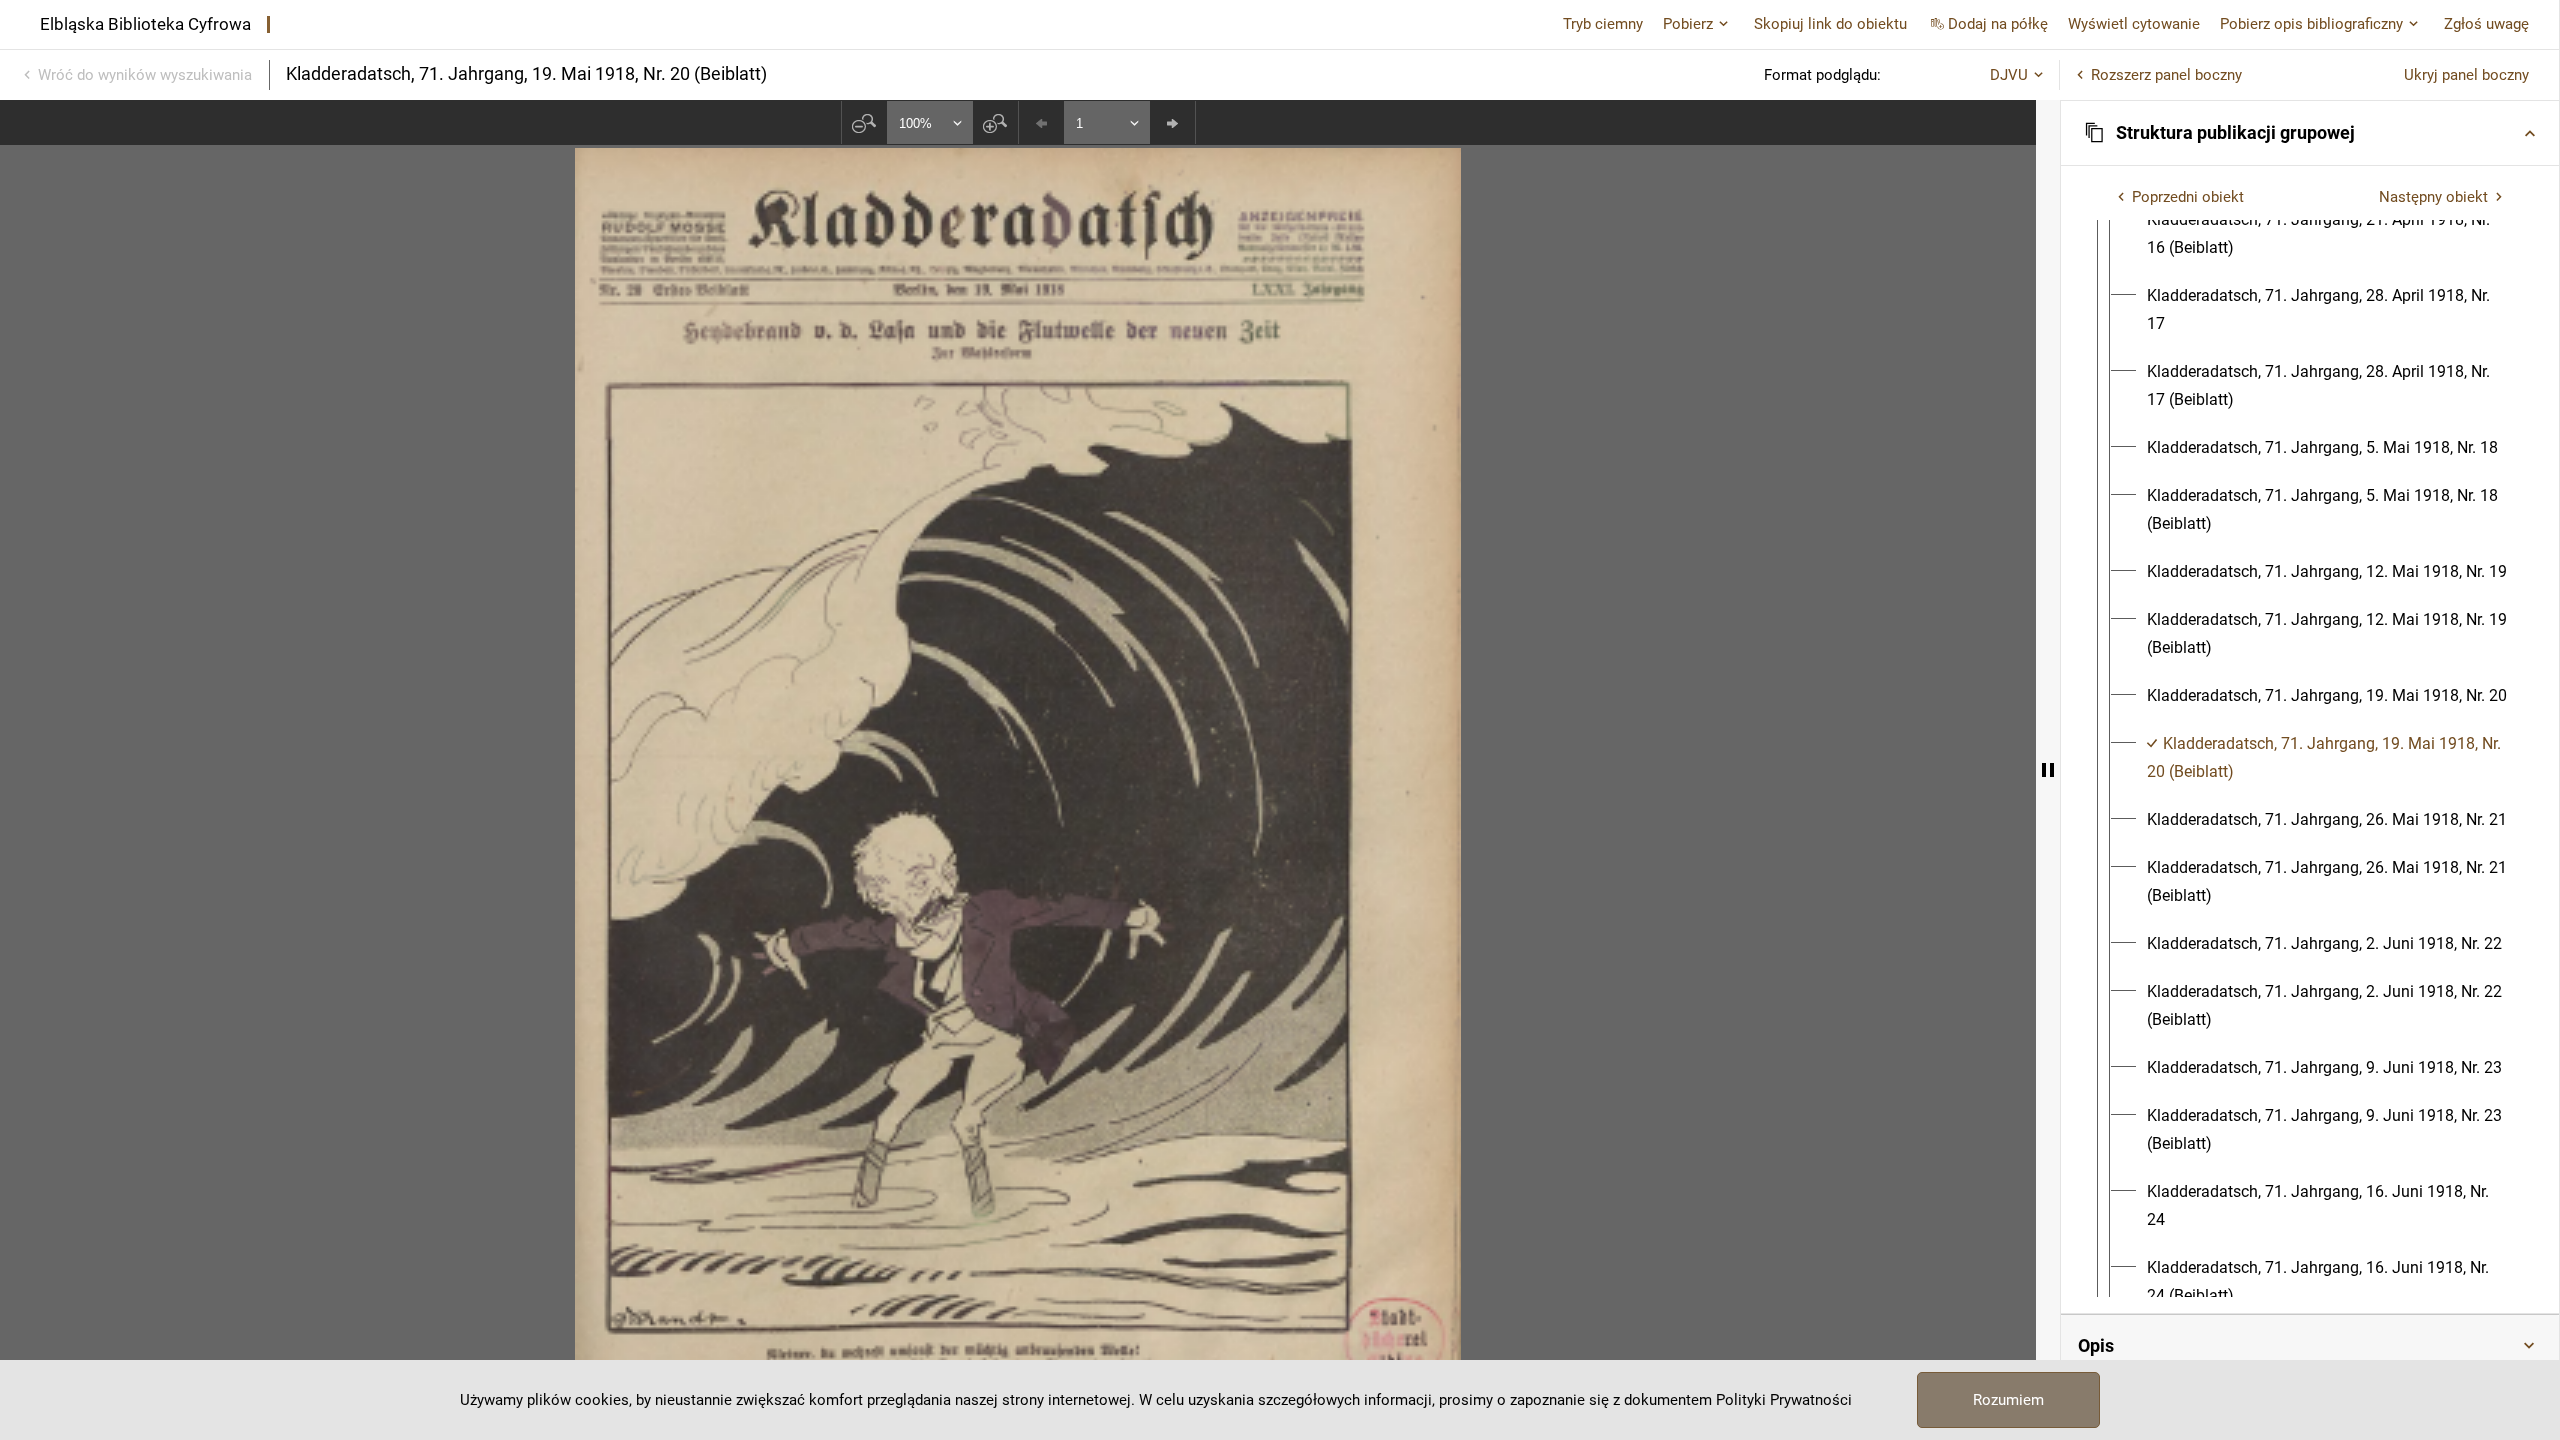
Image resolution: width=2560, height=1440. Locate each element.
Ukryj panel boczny (2466, 75)
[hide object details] (2048, 770)
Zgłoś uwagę (2486, 24)
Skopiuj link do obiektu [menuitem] (1830, 24)
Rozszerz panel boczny (2166, 75)
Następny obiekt (2433, 197)
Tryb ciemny (1603, 24)
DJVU (2009, 75)
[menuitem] (2328, 234)
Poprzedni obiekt (2188, 197)
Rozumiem (2008, 1400)
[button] (2310, 133)
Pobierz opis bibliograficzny (2311, 24)
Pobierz (1688, 24)
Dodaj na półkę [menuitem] (1998, 24)
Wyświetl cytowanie (2134, 24)
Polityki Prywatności (1784, 1400)
